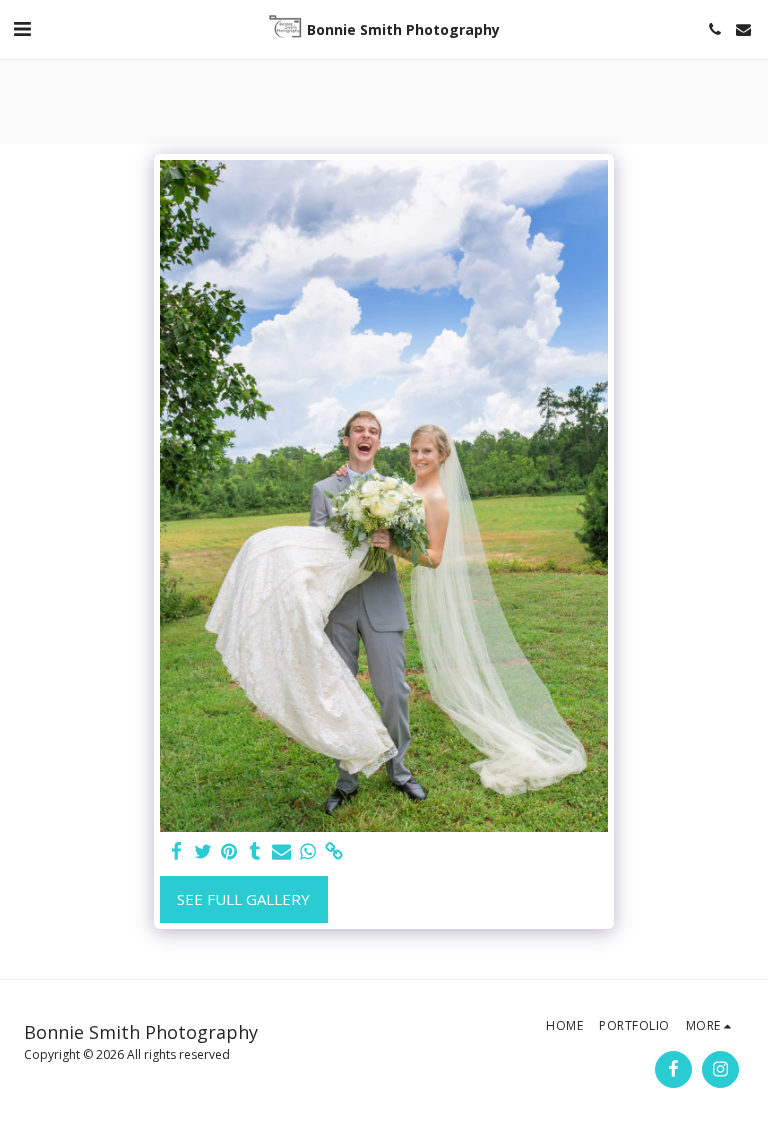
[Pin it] (229, 851)
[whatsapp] (308, 851)
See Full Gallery (243, 899)
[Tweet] (203, 851)
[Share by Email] (281, 851)
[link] (334, 851)
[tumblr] (255, 851)
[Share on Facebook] (176, 851)
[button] (22, 28)
